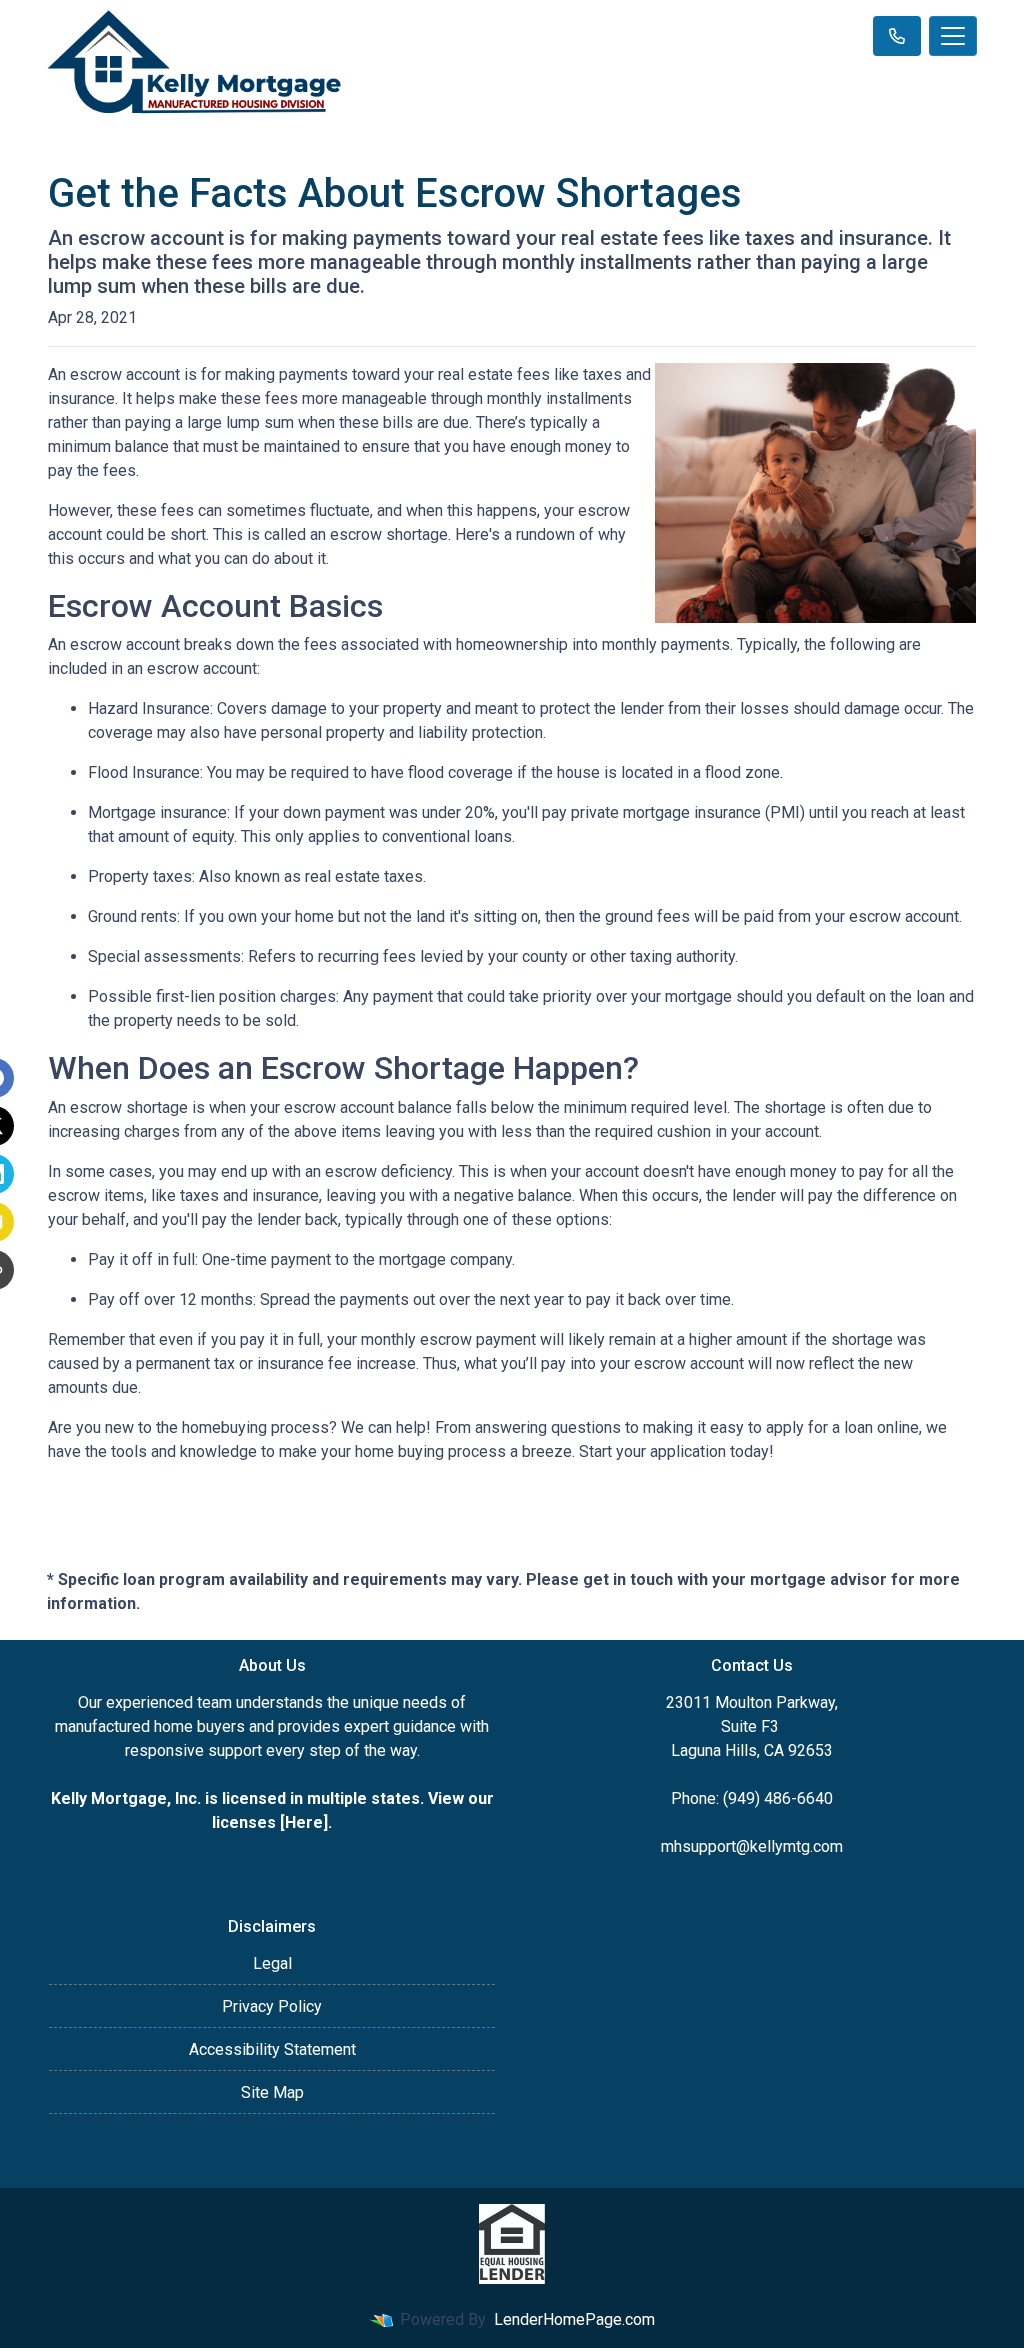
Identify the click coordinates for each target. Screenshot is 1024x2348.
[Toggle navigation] (953, 36)
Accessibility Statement (272, 2049)
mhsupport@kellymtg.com (752, 1846)
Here (304, 1822)
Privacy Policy (272, 2006)
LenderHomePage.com (574, 2319)
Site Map (272, 2092)
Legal (272, 1963)
